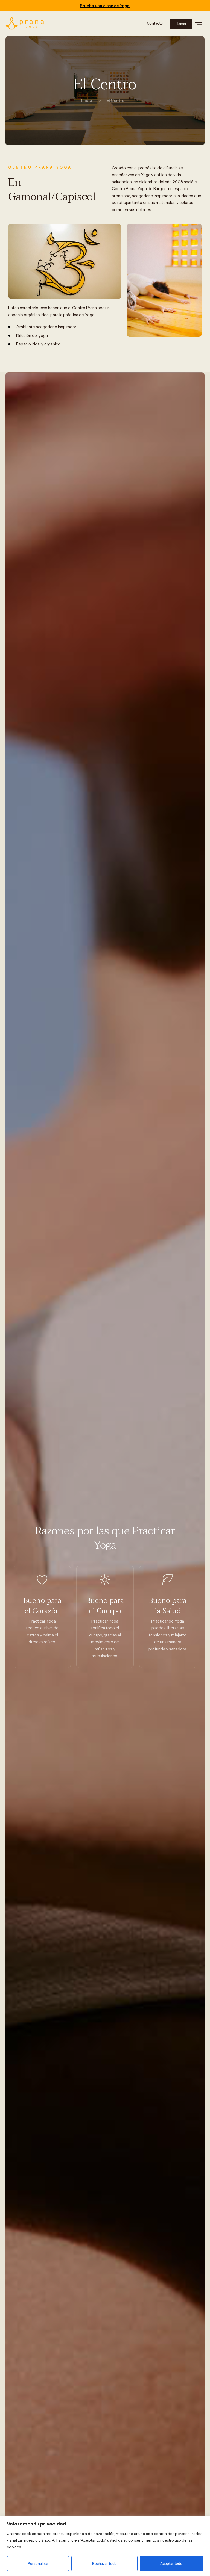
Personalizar (38, 2563)
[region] (105, 2546)
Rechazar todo (104, 2563)
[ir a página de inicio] (25, 24)
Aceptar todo (171, 2563)
